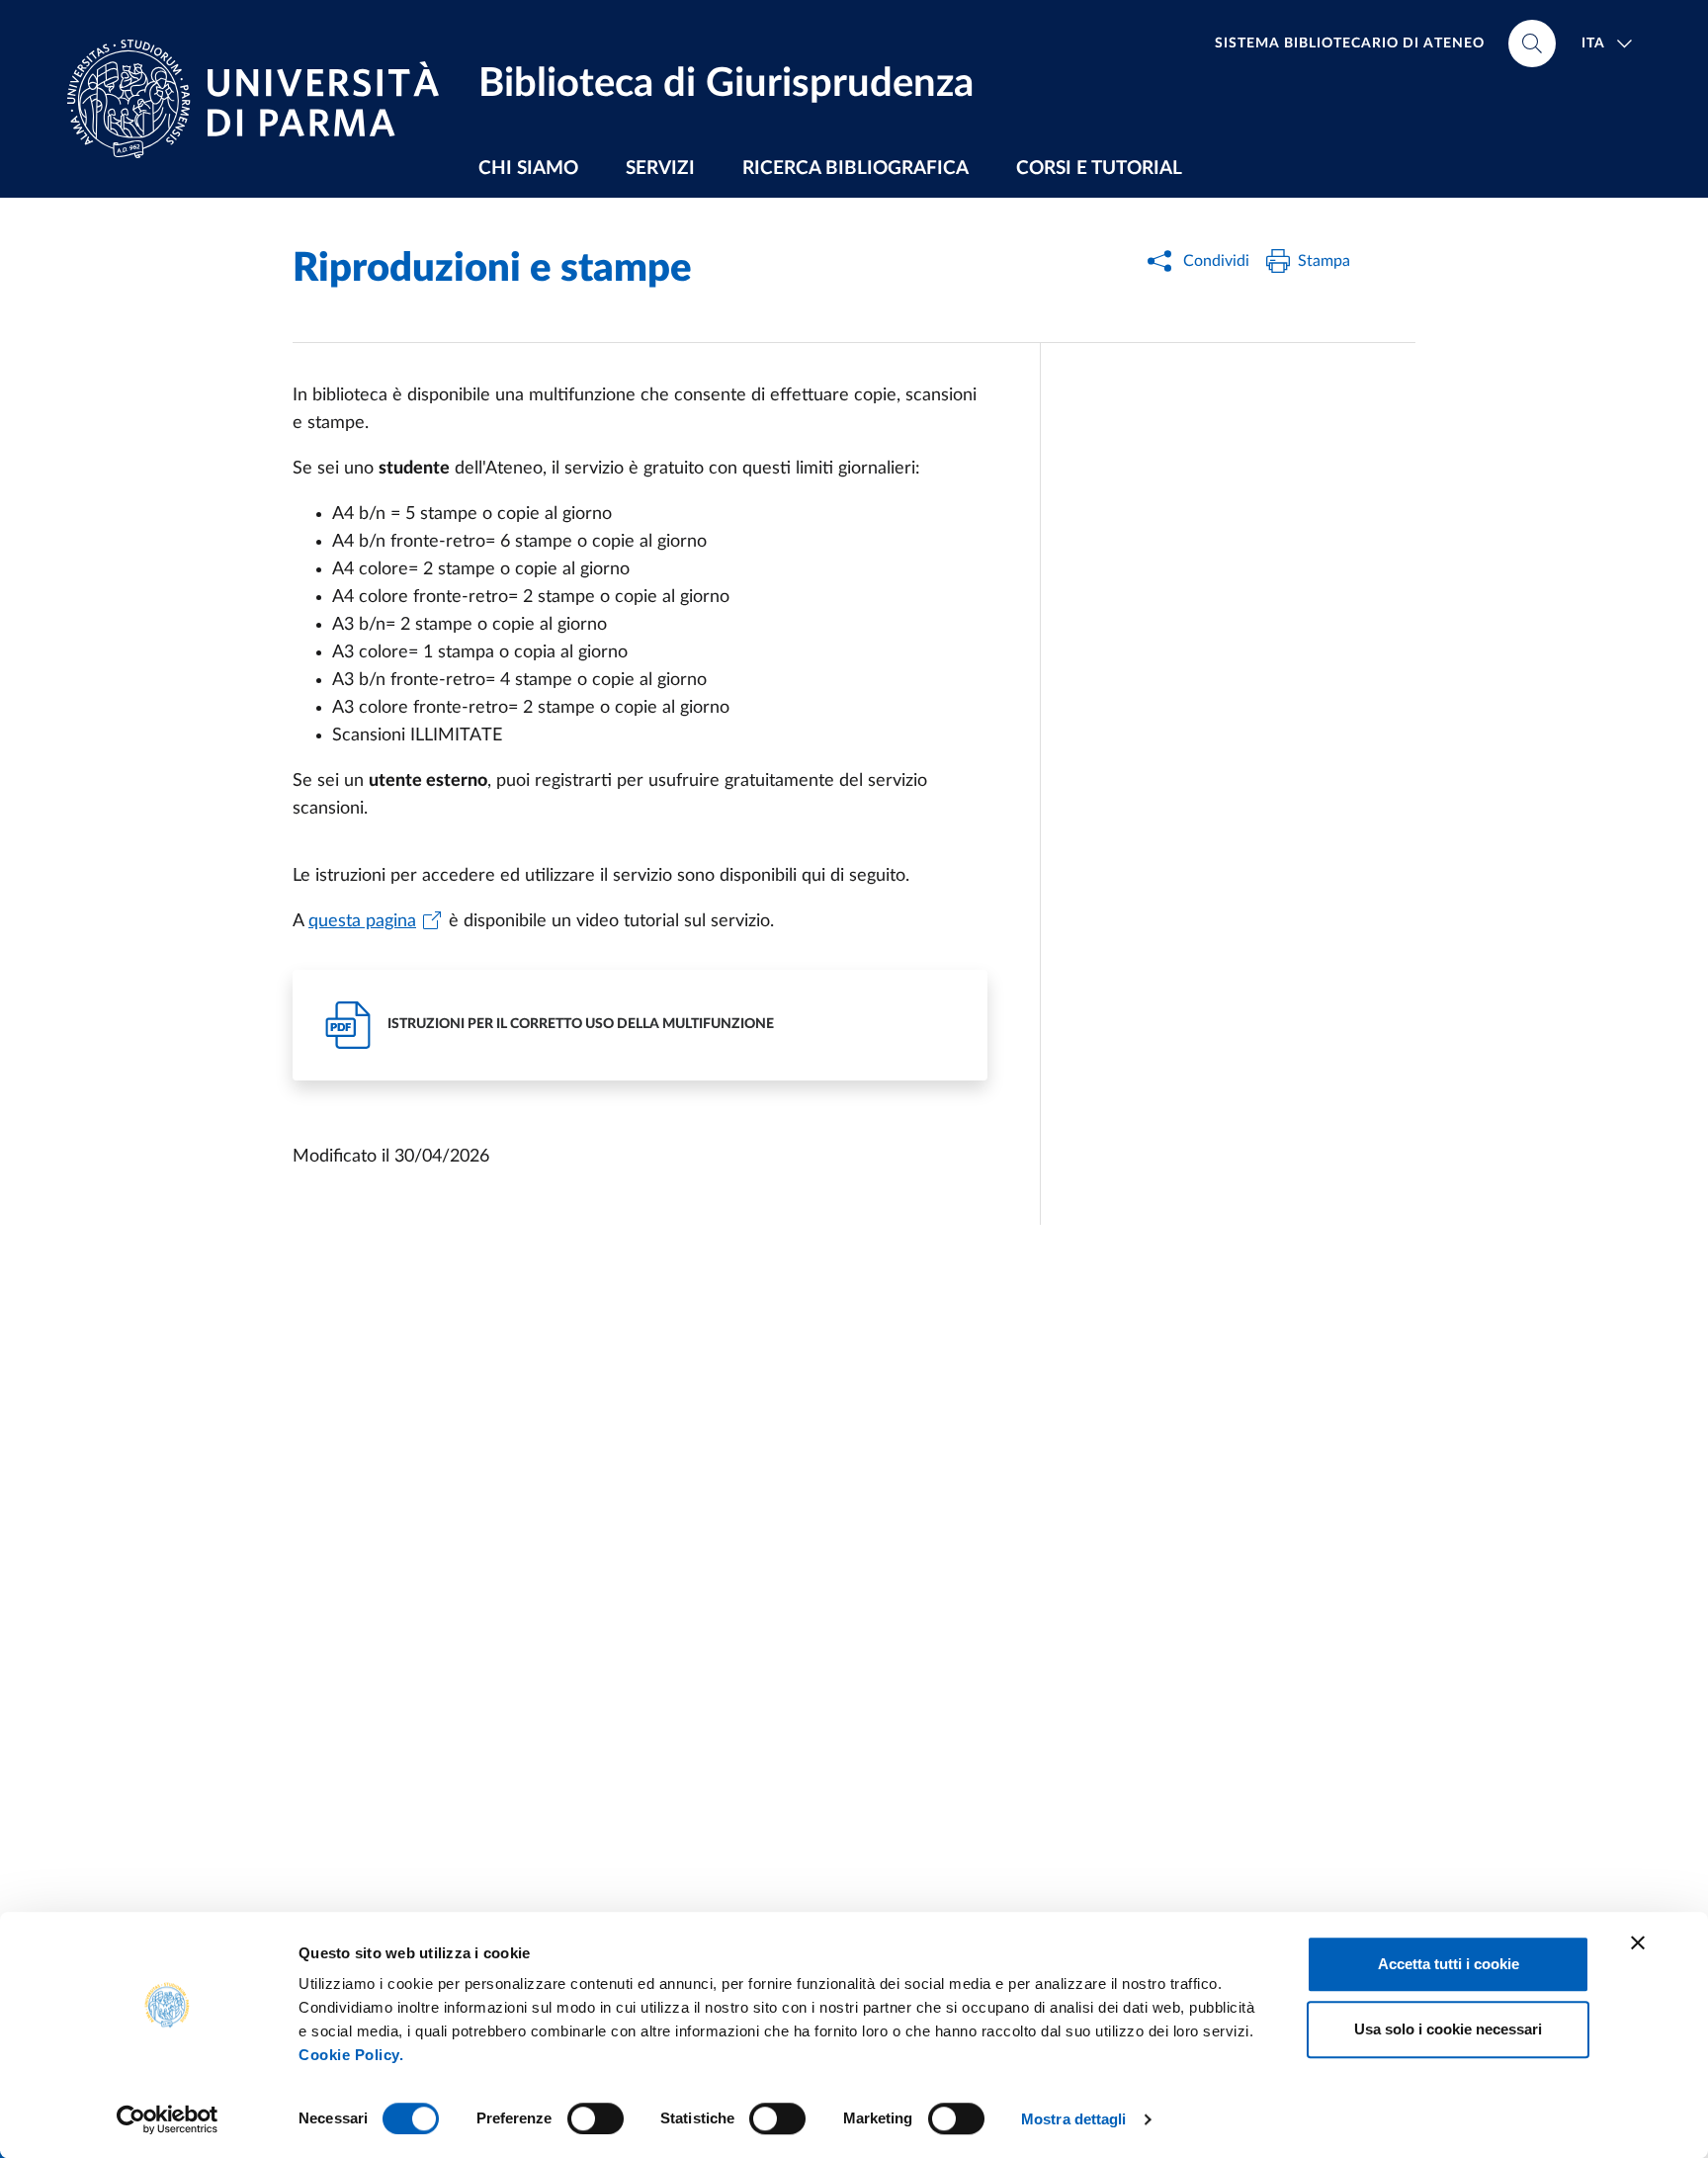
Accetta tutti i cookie (1449, 1964)
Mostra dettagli (1074, 2119)
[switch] (596, 2118)
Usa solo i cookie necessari (1448, 2029)
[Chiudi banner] (1638, 1942)
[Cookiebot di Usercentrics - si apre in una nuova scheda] (168, 2119)
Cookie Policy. (351, 2055)
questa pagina (362, 921)
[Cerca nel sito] (1532, 43)
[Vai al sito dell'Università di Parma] (261, 99)
